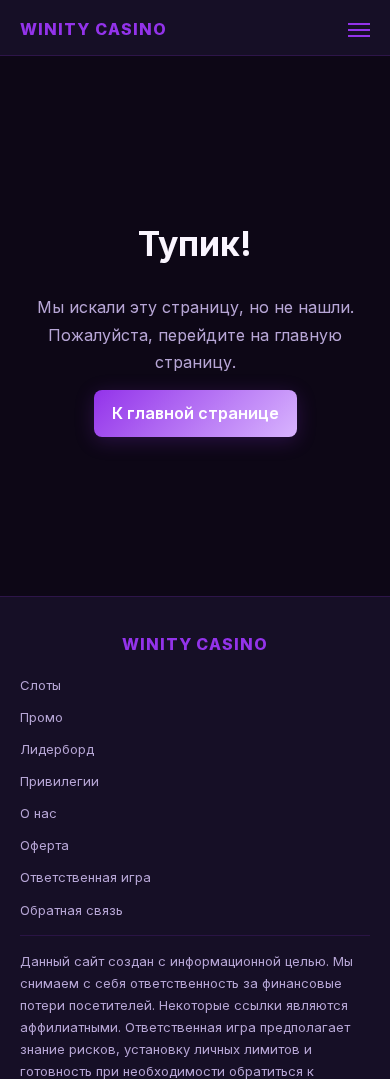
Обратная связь (71, 910)
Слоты (40, 685)
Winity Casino (93, 29)
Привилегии (59, 781)
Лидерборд (57, 749)
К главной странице (195, 413)
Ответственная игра (85, 877)
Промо (41, 717)
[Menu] (359, 30)
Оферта (44, 845)
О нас (38, 813)
